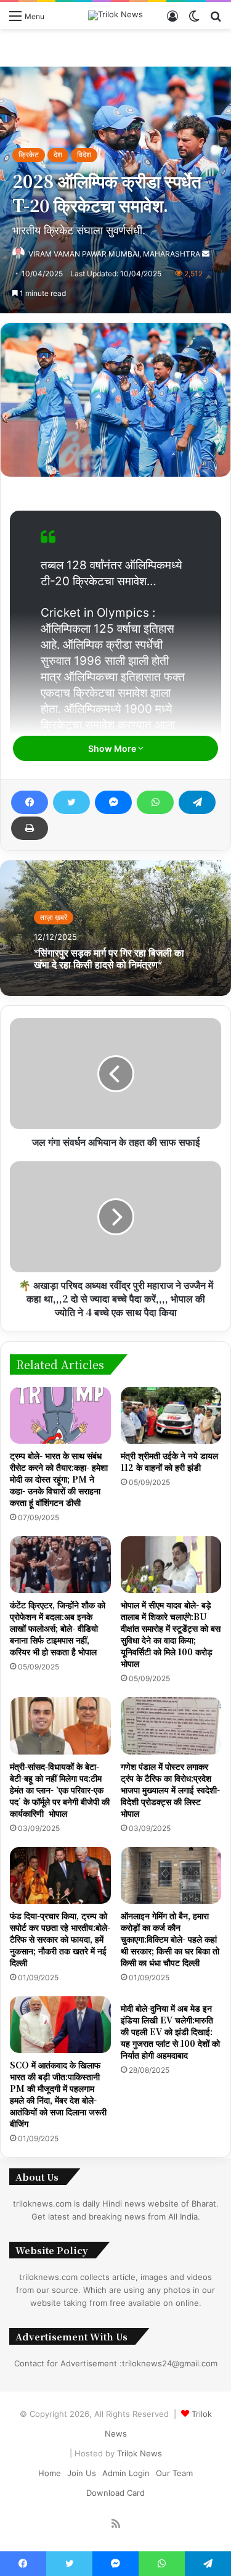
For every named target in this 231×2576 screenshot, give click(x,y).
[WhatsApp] (155, 802)
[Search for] (216, 20)
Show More (113, 748)
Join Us (82, 2473)
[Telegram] (197, 802)
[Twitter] (71, 802)
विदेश (84, 154)
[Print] (30, 828)
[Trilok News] (115, 15)
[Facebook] (30, 802)
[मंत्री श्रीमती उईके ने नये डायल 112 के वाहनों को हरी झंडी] (171, 1415)
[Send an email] (206, 254)
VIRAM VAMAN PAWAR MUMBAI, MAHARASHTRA (114, 254)
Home (50, 2473)
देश (58, 154)
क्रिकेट (29, 154)
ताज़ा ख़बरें (54, 917)
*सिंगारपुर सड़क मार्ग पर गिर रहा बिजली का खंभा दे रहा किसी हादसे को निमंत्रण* (109, 958)
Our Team (174, 2473)
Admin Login (126, 2473)
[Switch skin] (194, 20)
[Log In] (172, 20)
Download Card (115, 2493)
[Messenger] (113, 802)
